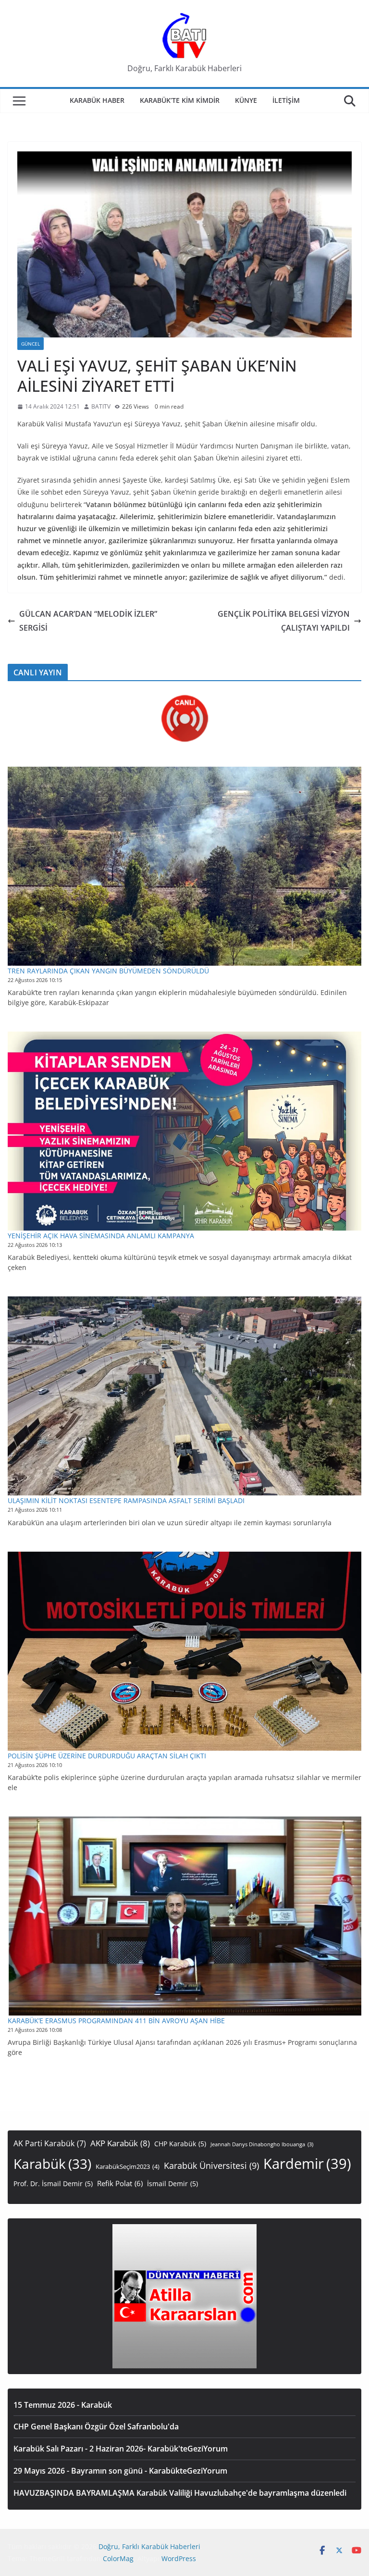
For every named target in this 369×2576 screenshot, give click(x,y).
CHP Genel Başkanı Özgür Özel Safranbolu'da (96, 2427)
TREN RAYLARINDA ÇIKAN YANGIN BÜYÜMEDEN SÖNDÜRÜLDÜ (108, 971)
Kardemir (307, 2164)
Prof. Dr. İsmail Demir (53, 2184)
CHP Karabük (180, 2144)
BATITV (101, 406)
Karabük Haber (97, 100)
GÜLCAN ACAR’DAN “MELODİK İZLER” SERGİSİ (88, 621)
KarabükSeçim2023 (128, 2167)
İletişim (286, 100)
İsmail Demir (172, 2184)
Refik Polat (120, 2183)
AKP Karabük (120, 2143)
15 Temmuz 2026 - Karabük (63, 2405)
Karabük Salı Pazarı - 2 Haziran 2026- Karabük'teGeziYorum (121, 2449)
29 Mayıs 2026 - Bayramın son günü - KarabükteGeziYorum (120, 2471)
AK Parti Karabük (50, 2143)
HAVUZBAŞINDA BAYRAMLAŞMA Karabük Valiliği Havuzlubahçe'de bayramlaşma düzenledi (180, 2493)
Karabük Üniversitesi (211, 2165)
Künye (246, 100)
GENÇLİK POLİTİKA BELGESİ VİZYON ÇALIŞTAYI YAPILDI (284, 621)
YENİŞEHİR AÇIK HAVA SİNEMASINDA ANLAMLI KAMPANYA (101, 1236)
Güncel (31, 344)
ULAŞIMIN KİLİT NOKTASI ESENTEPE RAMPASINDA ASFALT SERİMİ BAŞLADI (126, 1500)
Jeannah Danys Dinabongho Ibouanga (262, 2144)
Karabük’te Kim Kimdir (180, 100)
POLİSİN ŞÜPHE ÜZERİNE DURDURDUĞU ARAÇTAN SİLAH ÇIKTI (107, 1756)
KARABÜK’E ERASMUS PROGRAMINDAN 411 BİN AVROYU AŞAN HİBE (116, 2021)
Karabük (52, 2164)
